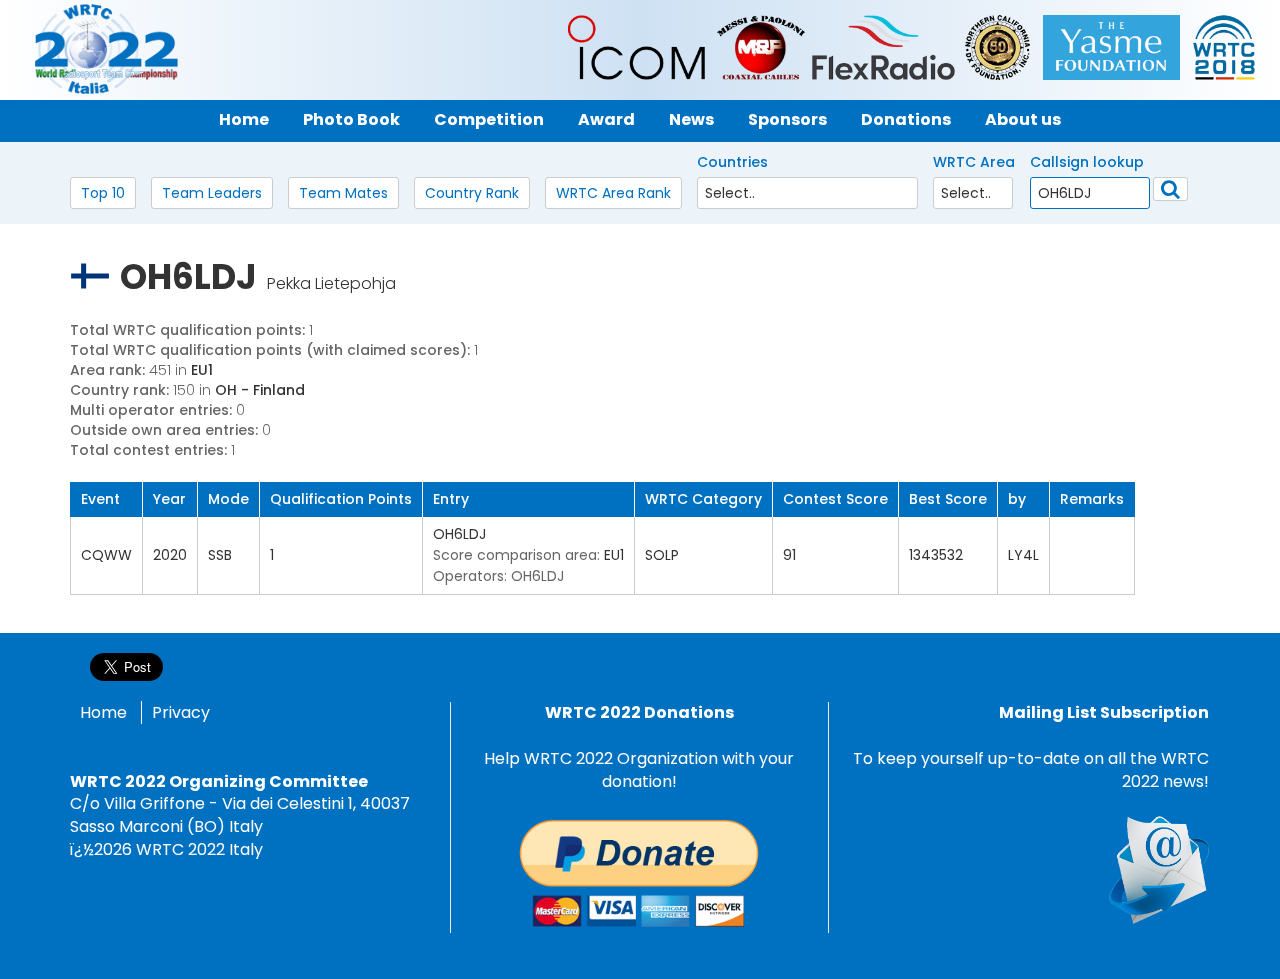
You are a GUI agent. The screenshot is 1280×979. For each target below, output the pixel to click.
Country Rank (472, 193)
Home (103, 712)
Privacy (181, 712)
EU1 (202, 370)
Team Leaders (212, 193)
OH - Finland (260, 390)
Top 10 (103, 193)
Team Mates (343, 193)
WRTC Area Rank (613, 193)
